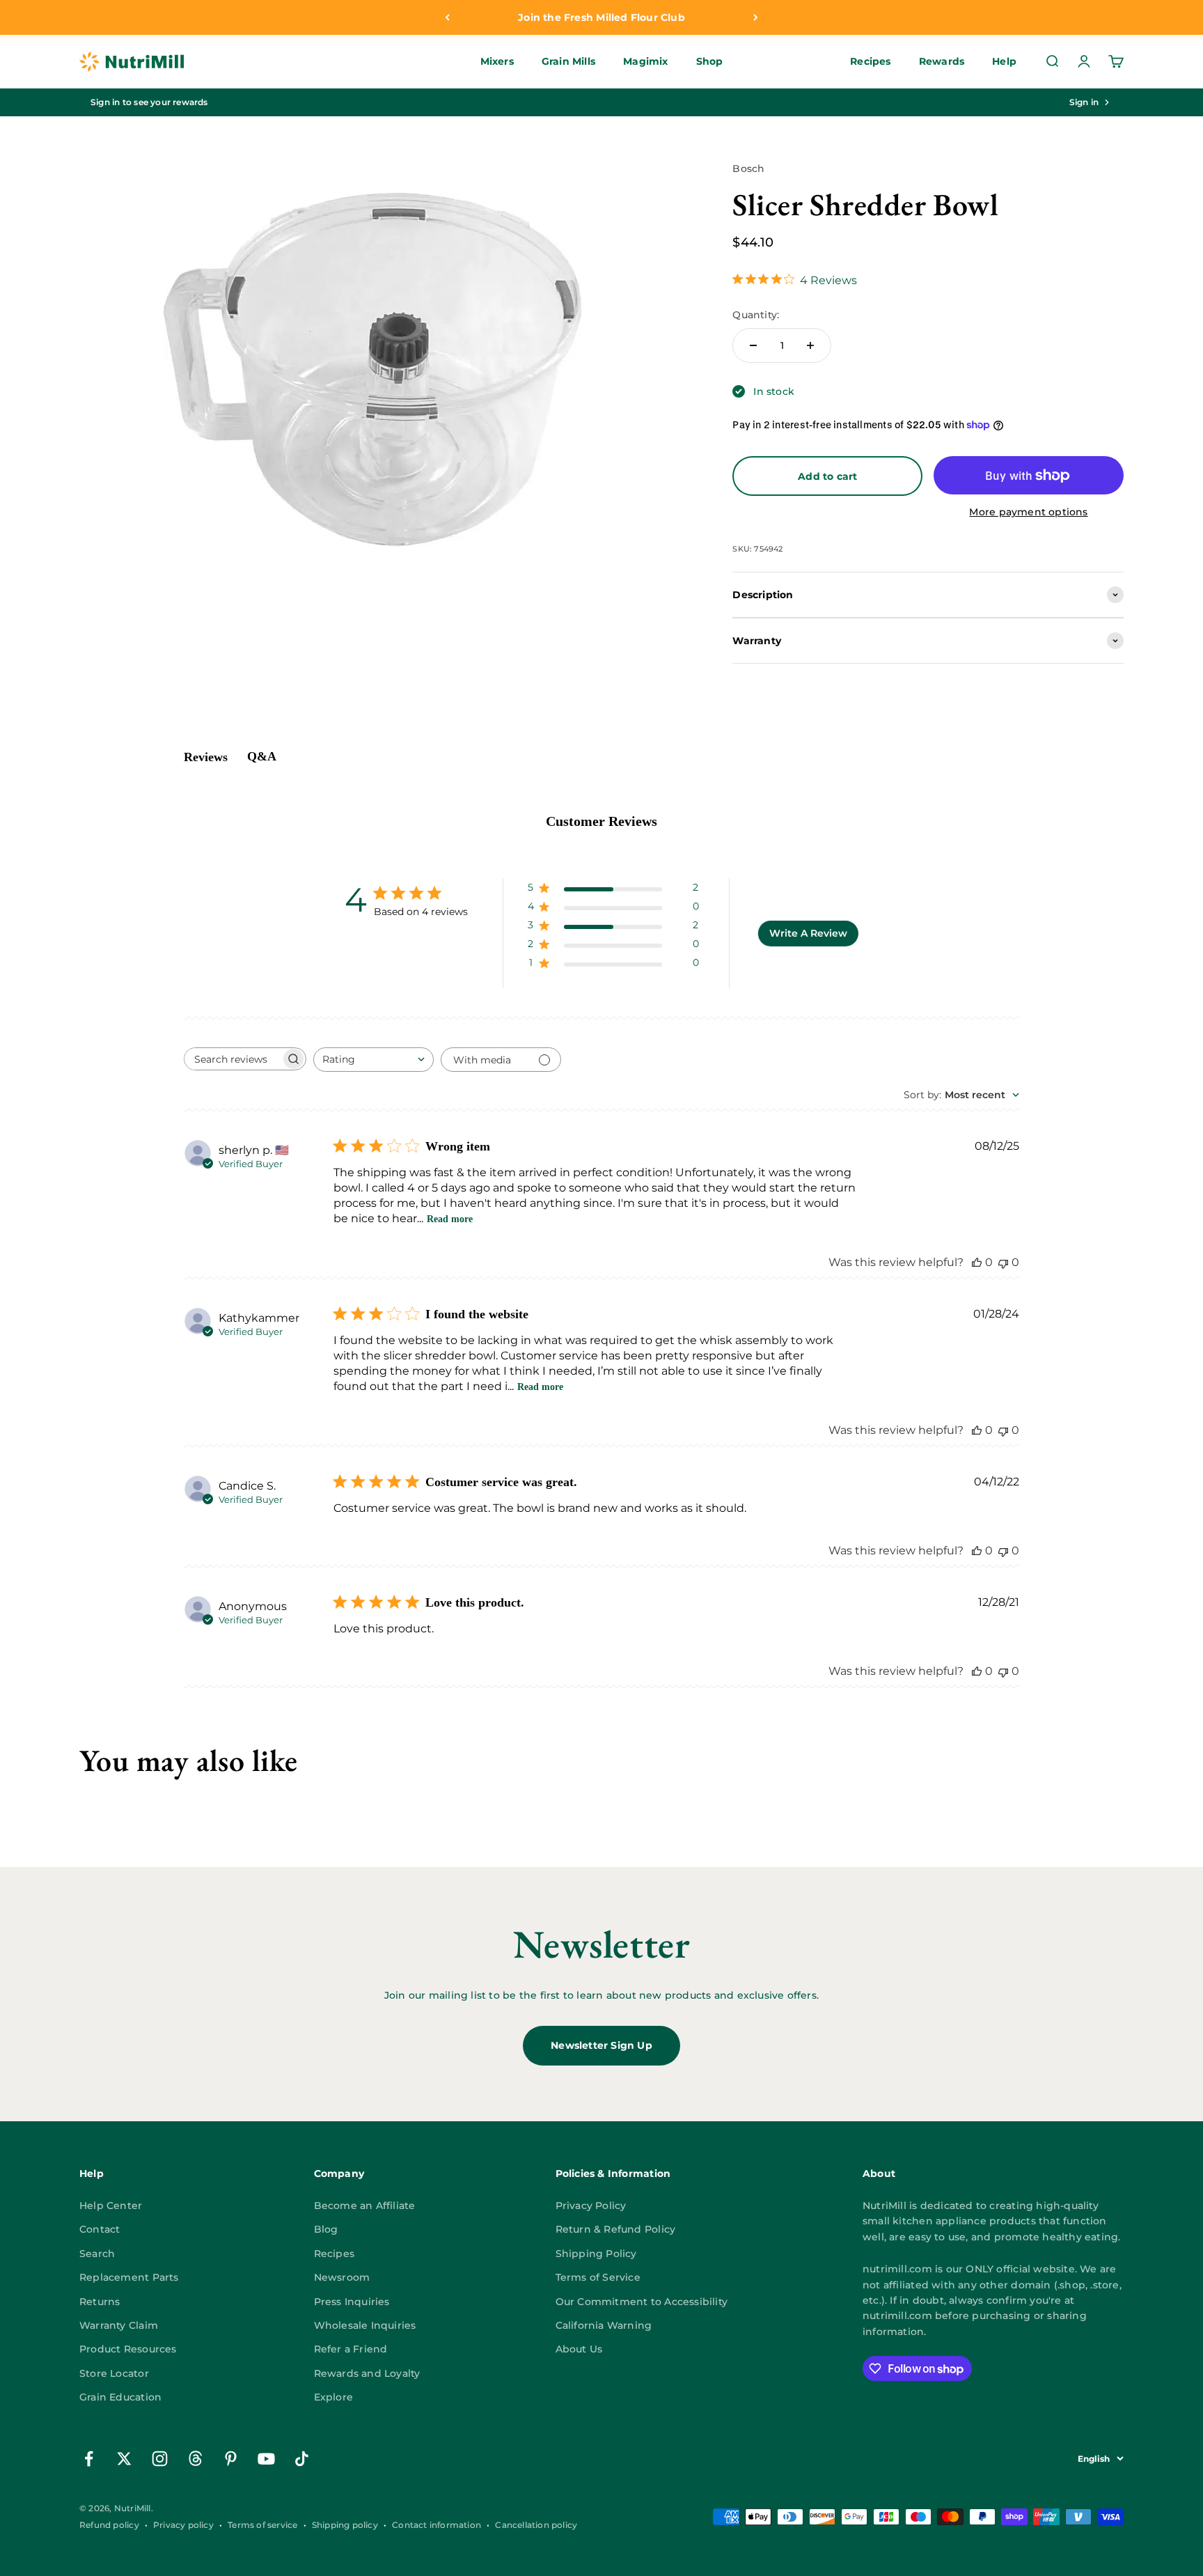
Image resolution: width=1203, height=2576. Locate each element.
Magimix (645, 62)
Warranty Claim (119, 2325)
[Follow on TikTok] (302, 2459)
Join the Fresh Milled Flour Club (601, 17)
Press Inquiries (352, 2302)
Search (97, 2254)
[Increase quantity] (810, 345)
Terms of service (262, 2525)
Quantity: (756, 315)
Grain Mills (568, 62)
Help (1004, 62)
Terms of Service (598, 2277)
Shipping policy (345, 2525)
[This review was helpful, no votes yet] (977, 1262)
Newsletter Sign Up (601, 2045)
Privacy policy (183, 2525)
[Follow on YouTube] (266, 2459)
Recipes (870, 62)
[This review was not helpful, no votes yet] (1003, 1262)
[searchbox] (233, 1059)
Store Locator (114, 2373)
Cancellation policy (536, 2525)
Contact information (437, 2525)
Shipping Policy (596, 2254)
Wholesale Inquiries (365, 2325)
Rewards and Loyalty (367, 2373)
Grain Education (120, 2397)
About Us (579, 2349)
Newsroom (342, 2277)
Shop (710, 62)
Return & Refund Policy (616, 2229)
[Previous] (447, 17)
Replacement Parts (129, 2277)
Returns (100, 2302)
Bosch (748, 169)
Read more (450, 1219)
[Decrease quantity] (753, 345)
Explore (333, 2397)
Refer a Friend (351, 2349)
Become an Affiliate (365, 2206)
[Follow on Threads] (195, 2459)
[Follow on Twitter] (124, 2459)
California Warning (604, 2325)
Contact (100, 2229)
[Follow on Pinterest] (231, 2459)
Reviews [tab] (206, 757)
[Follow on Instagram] (160, 2459)
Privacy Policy (591, 2206)
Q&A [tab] (262, 756)
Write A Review (808, 933)
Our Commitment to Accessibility (642, 2302)
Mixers (497, 62)
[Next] (756, 17)
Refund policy (109, 2525)
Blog (326, 2229)
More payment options (1028, 512)
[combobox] (374, 1060)
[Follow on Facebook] (89, 2459)
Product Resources (128, 2349)
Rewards (942, 62)
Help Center (111, 2206)
